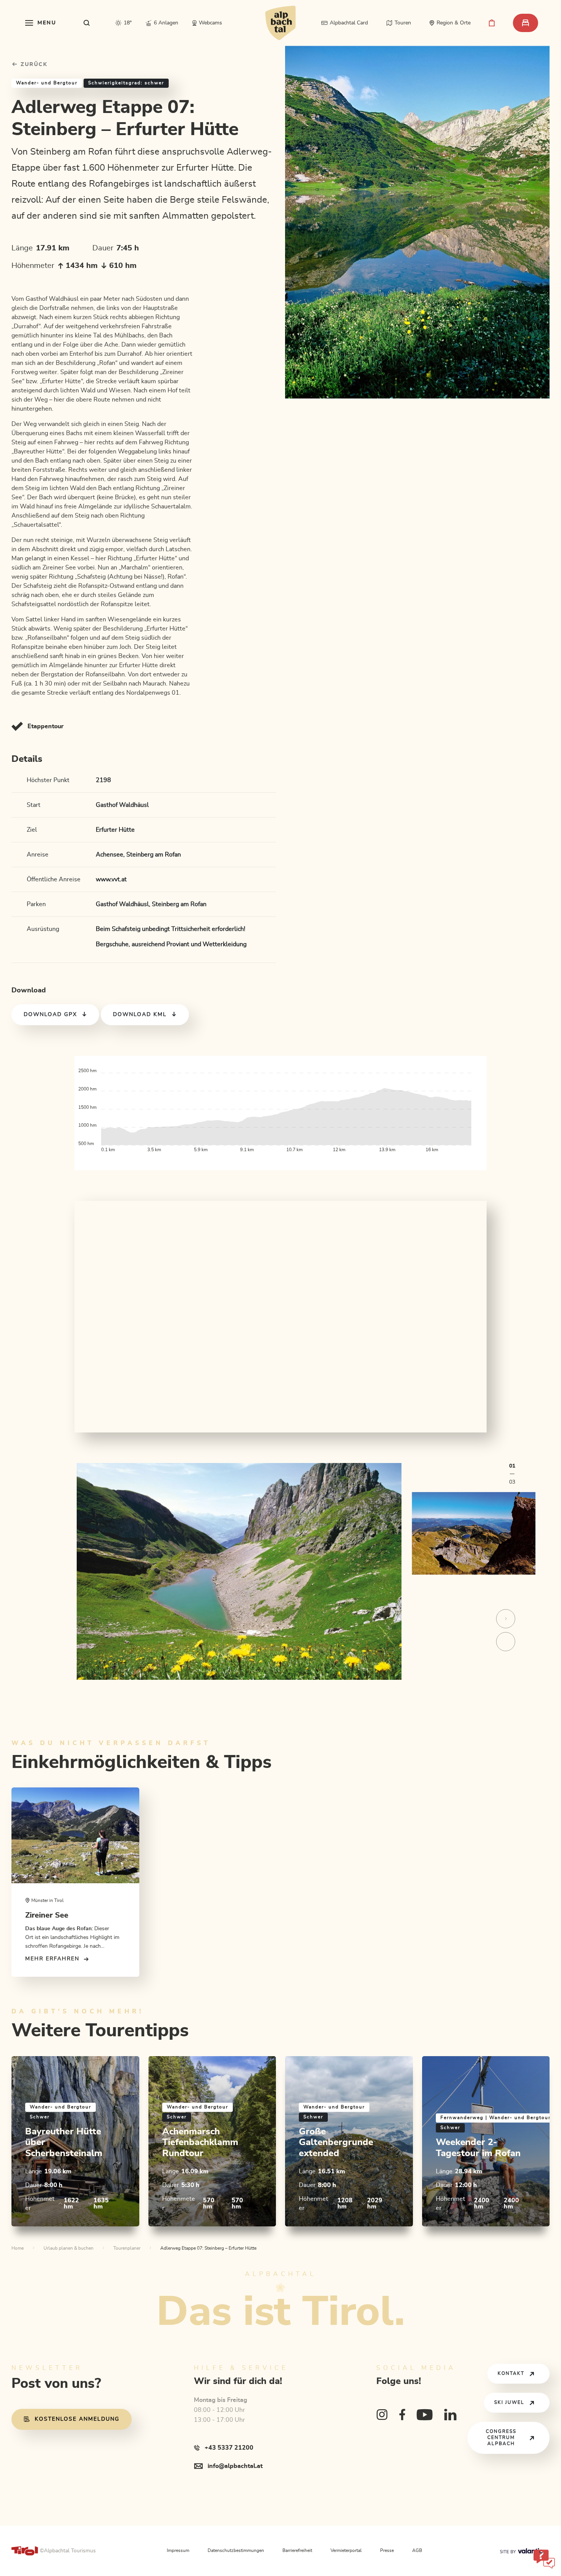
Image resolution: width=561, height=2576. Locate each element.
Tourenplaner (127, 2248)
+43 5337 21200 (229, 2448)
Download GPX (50, 1015)
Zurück (33, 65)
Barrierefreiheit (297, 2551)
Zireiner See (47, 1915)
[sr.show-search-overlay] (87, 23)
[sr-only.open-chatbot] (544, 2559)
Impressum (178, 2551)
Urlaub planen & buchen (69, 2248)
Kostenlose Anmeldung (77, 2419)
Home (18, 2248)
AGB (417, 2551)
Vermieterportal (346, 2551)
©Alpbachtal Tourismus (68, 2551)
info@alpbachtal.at (235, 2466)
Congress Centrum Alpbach (501, 2438)
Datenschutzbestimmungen (236, 2551)
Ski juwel (509, 2403)
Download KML (140, 1015)
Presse (387, 2551)
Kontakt (511, 2374)
